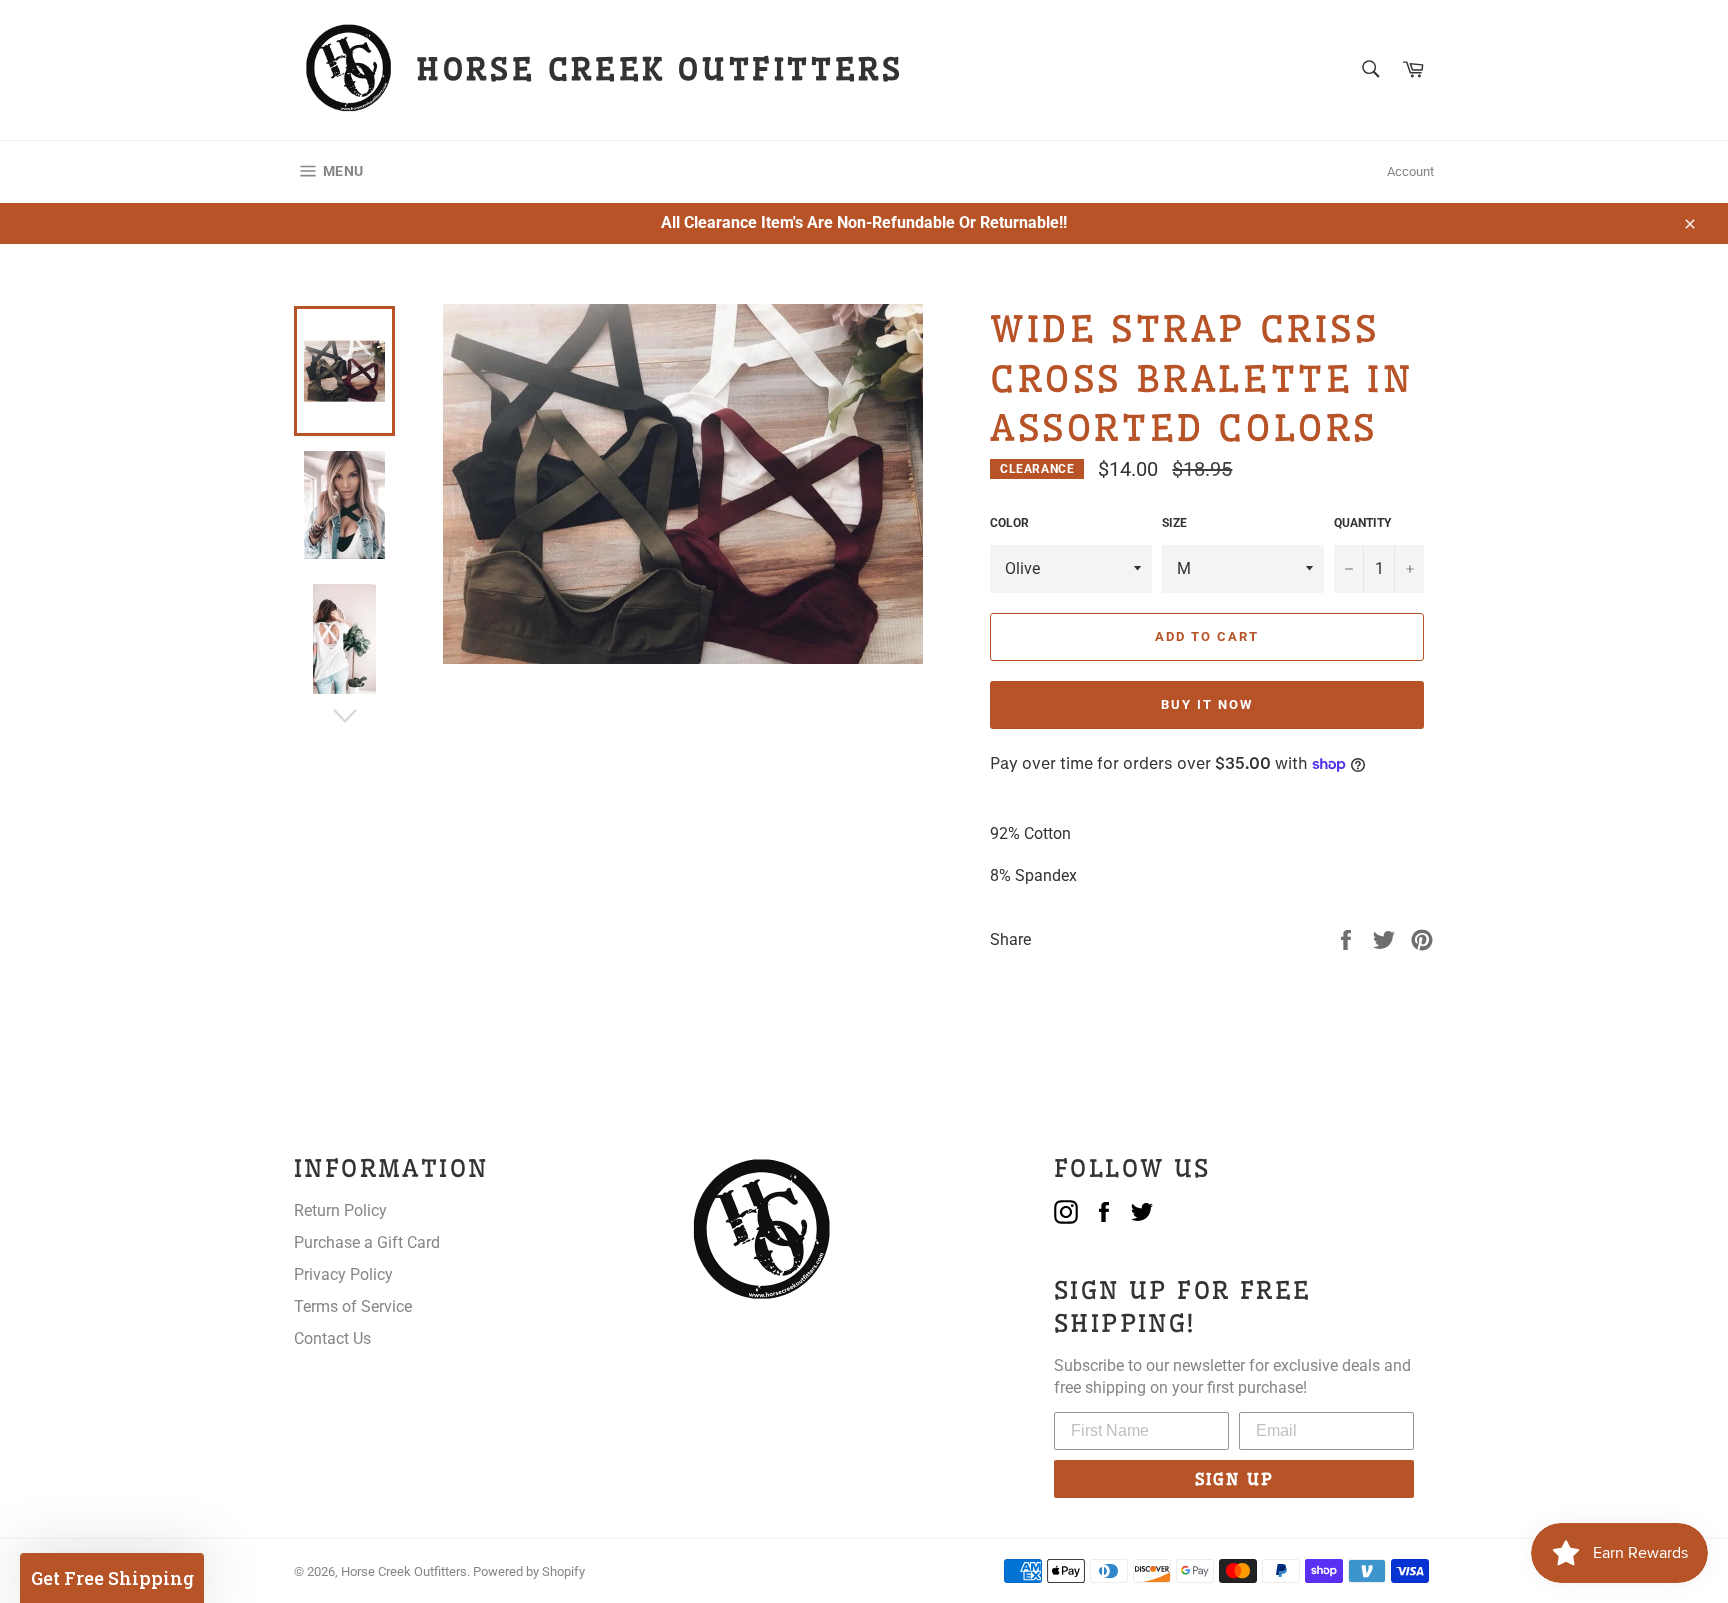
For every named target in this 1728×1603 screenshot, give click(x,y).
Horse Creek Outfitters (404, 1571)
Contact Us (332, 1338)
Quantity (1362, 523)
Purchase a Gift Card (367, 1242)
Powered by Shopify (529, 1571)
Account (1410, 171)
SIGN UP (1234, 1479)
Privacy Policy (343, 1274)
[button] (112, 1578)
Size (1174, 523)
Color (1009, 523)
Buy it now (1207, 704)
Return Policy (340, 1210)
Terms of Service (353, 1306)
